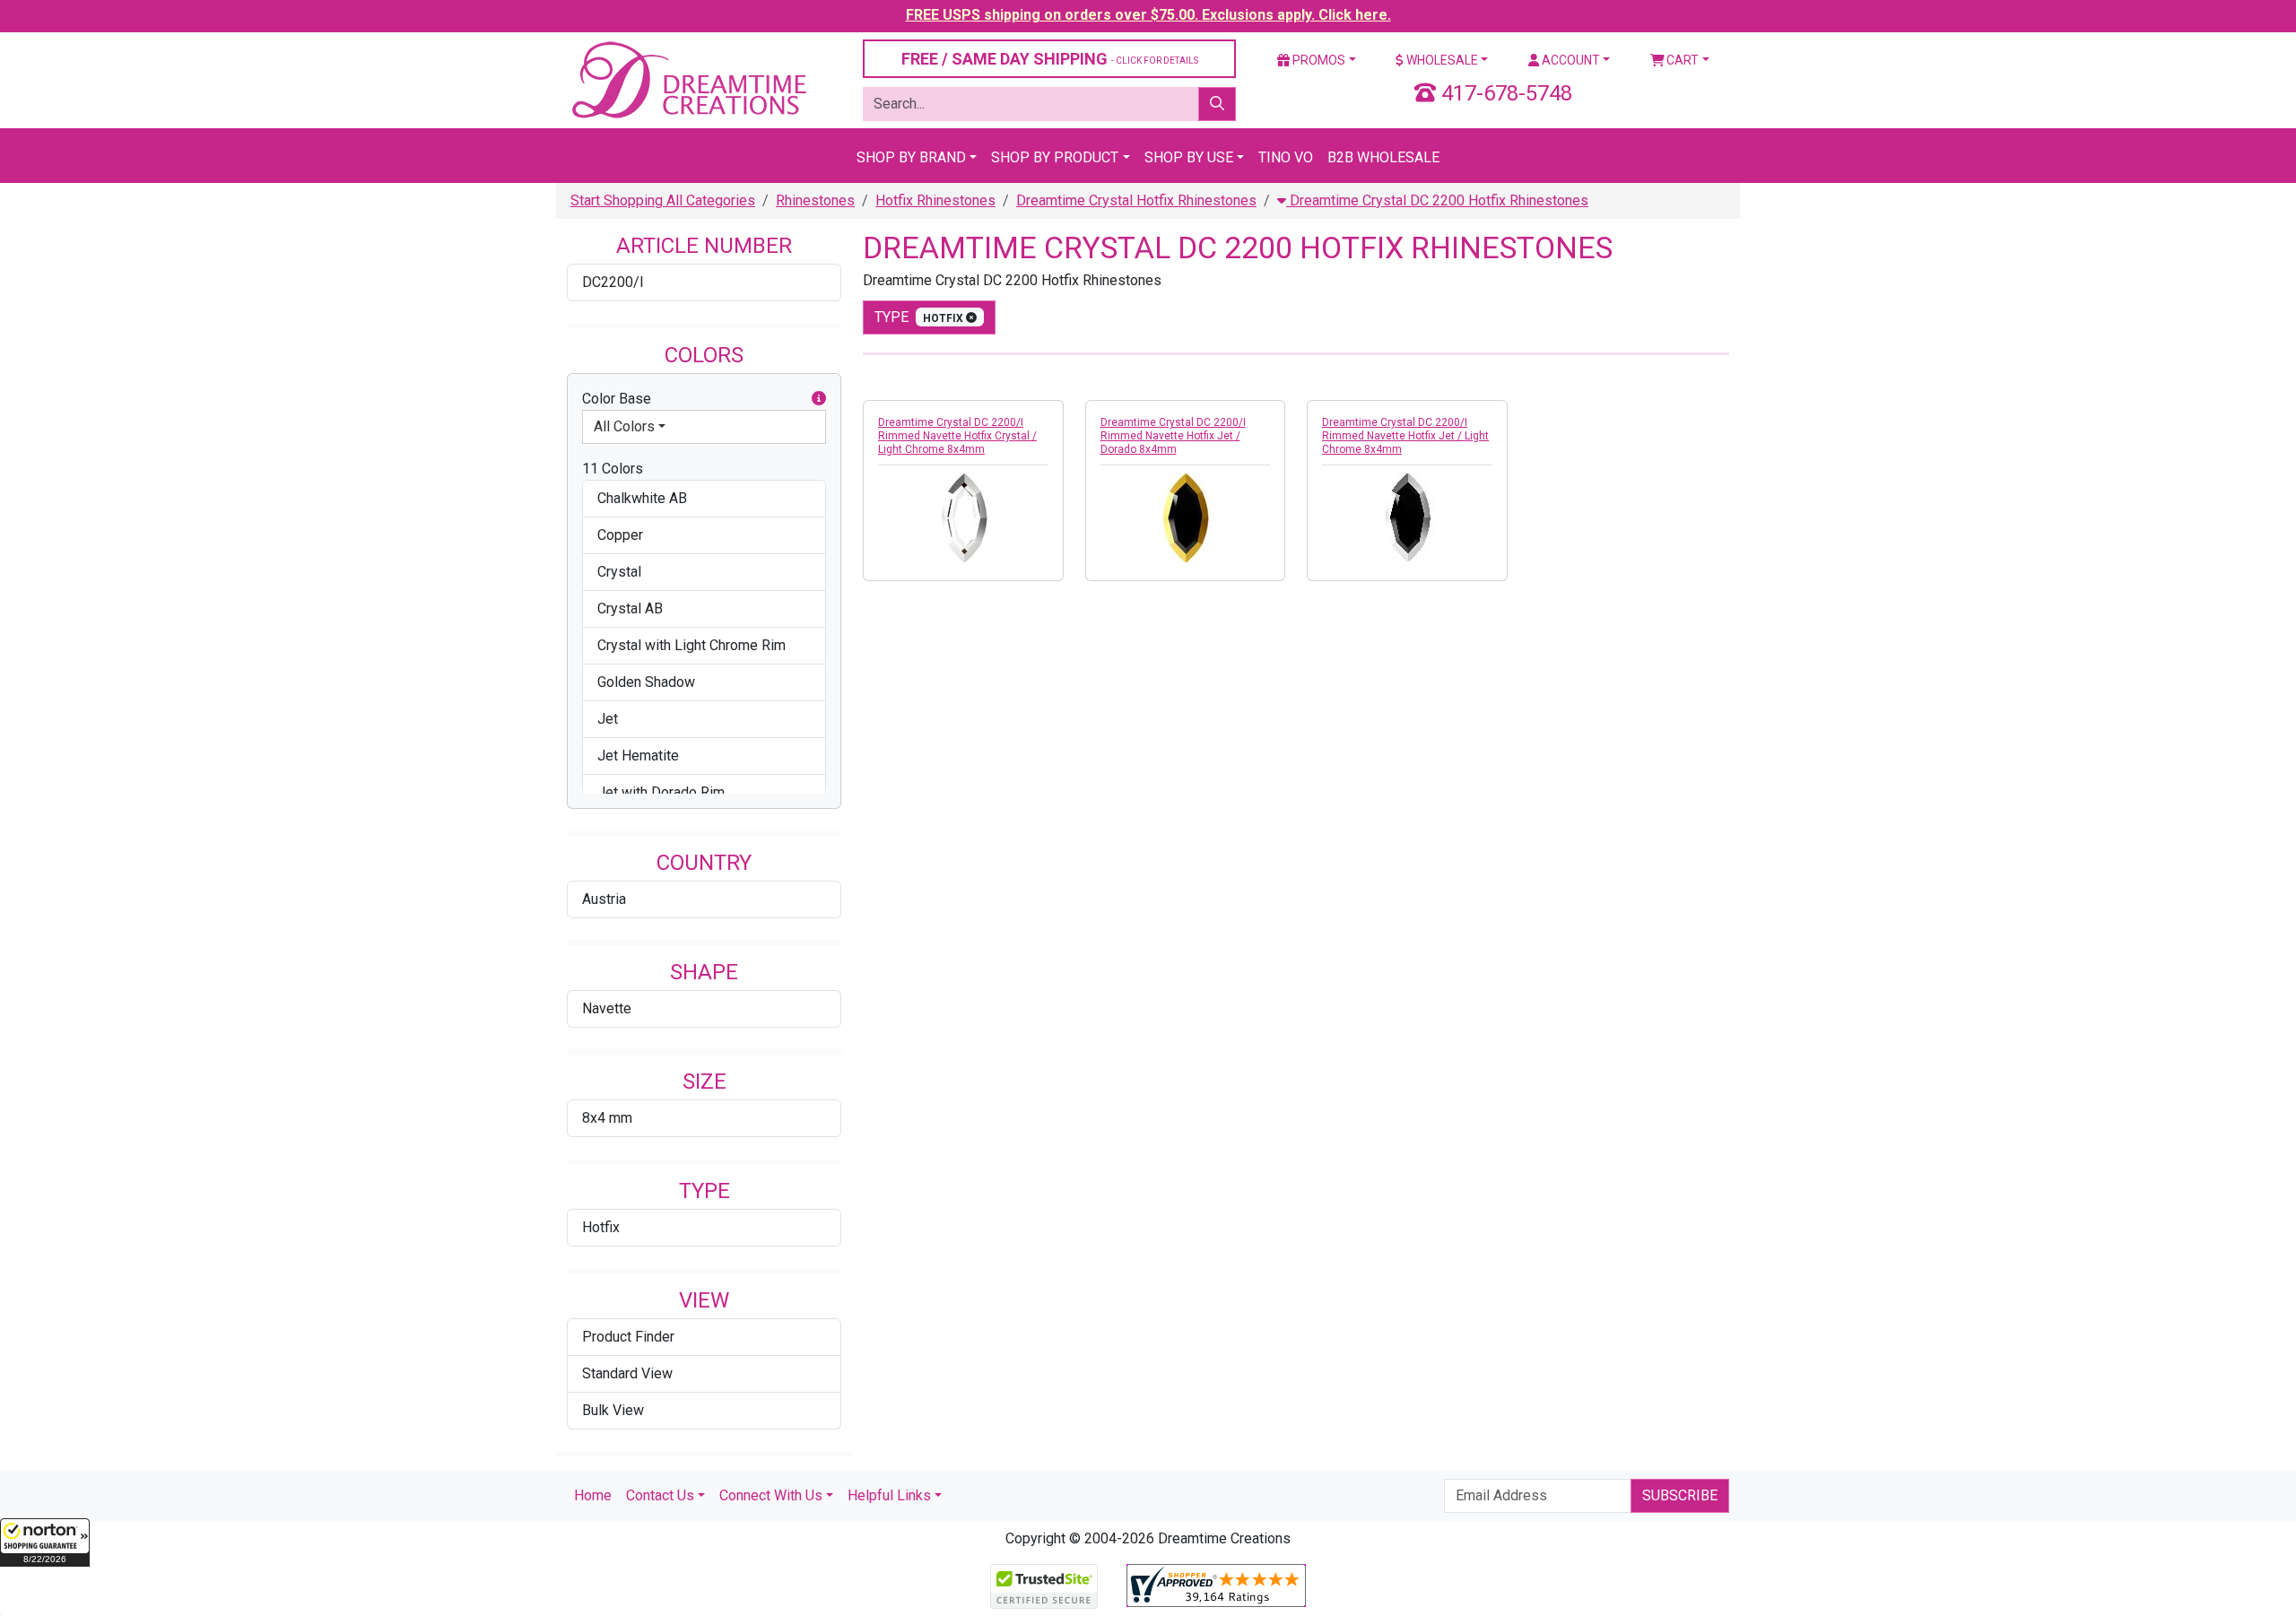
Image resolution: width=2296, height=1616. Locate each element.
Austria (604, 899)
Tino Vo (1286, 157)
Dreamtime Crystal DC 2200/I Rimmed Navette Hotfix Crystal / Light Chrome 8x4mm (957, 436)
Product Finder (628, 1337)
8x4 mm (607, 1118)
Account (1570, 60)
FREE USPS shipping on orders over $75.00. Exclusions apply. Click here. (1148, 15)
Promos (1318, 60)
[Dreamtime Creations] (688, 79)
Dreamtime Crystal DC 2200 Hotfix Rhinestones (1437, 200)
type (920, 317)
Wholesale (1441, 60)
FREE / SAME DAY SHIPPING (1050, 59)
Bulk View (613, 1410)
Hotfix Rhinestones (935, 200)
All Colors (624, 426)
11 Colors (613, 469)
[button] (45, 1542)
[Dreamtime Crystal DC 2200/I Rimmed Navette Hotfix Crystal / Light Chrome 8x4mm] (963, 517)
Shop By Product (1055, 157)
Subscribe (1680, 1495)
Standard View (627, 1373)
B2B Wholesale (1383, 157)
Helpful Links (889, 1495)
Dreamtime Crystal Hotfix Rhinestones (1136, 200)
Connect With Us (771, 1495)
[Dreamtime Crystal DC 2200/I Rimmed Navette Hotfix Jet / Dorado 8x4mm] (1186, 517)
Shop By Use (1189, 157)
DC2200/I (613, 282)
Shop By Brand (911, 157)
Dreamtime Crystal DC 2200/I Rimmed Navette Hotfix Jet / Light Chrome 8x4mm (1405, 436)
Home (593, 1495)
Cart (1681, 60)
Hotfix (601, 1227)
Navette (607, 1008)
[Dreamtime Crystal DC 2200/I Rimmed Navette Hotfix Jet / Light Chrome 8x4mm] (1407, 517)
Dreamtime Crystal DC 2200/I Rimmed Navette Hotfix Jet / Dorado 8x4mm (1173, 436)
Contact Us (660, 1495)
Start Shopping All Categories (663, 200)
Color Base (617, 399)
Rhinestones (815, 200)
